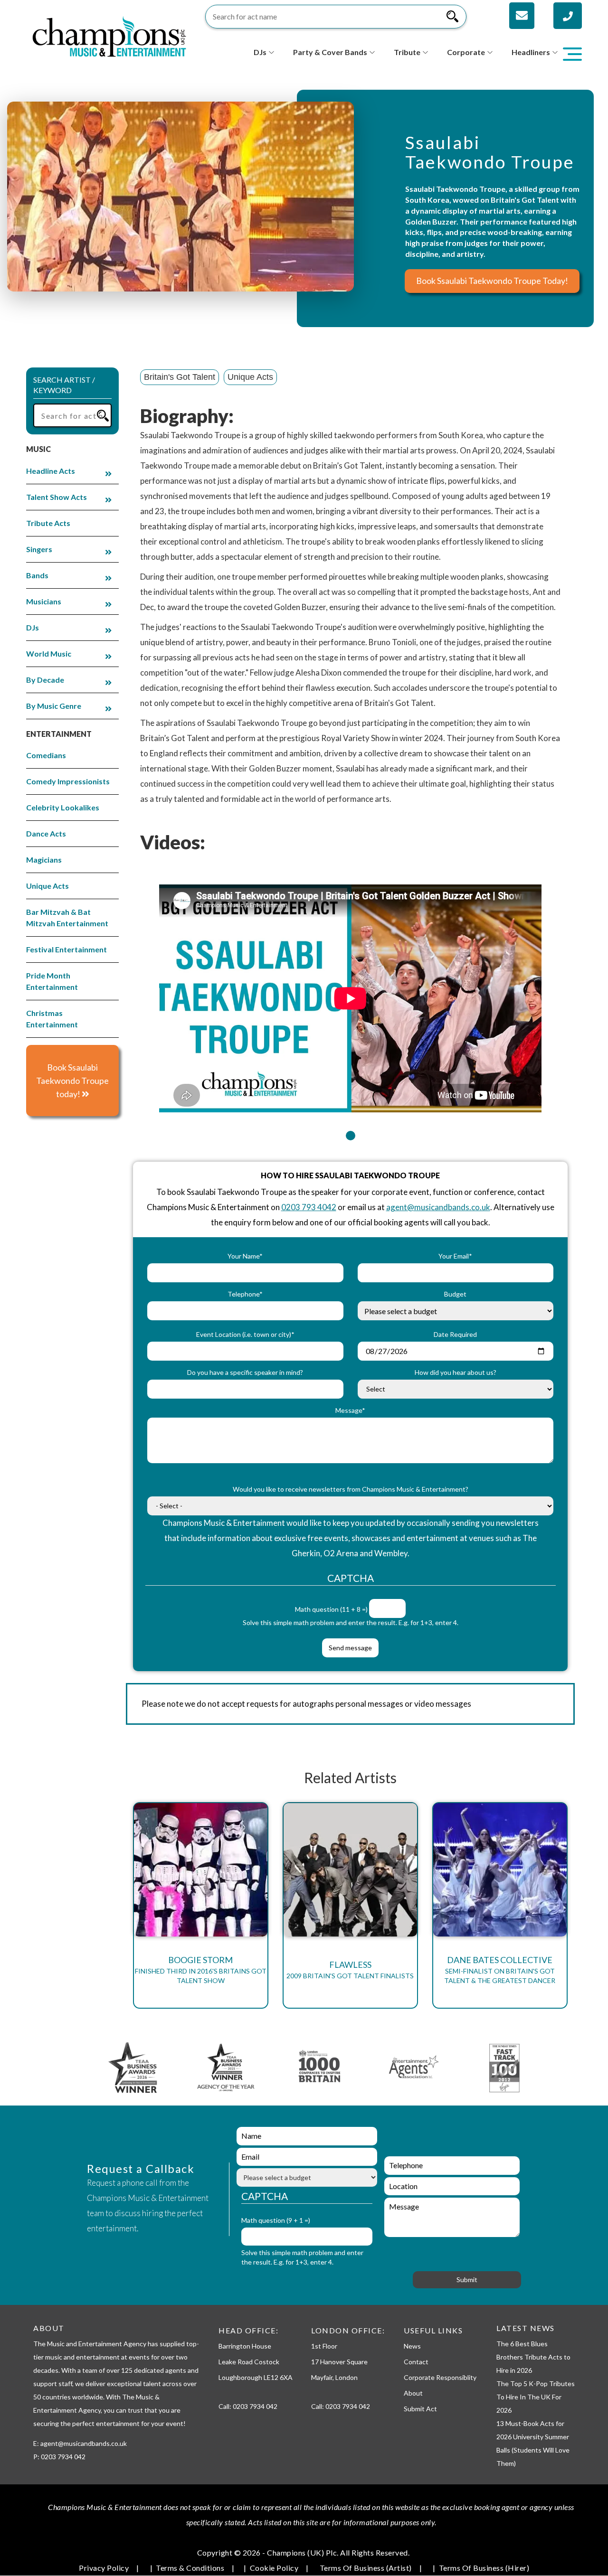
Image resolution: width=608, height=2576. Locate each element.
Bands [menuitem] (37, 575)
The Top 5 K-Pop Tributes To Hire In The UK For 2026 (536, 2397)
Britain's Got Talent (180, 377)
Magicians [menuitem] (44, 860)
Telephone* (245, 1294)
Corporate (466, 52)
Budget (455, 1294)
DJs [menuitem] (33, 627)
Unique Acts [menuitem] (47, 886)
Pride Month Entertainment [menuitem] (52, 981)
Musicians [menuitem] (44, 601)
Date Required (455, 1334)
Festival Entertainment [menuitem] (66, 949)
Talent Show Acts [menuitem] (57, 497)
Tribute (407, 52)
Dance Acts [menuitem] (46, 833)
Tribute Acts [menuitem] (48, 523)
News (412, 2346)
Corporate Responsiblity (440, 2377)
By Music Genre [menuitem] (54, 706)
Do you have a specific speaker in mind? (245, 1372)
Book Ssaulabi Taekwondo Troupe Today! (492, 281)
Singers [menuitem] (39, 549)
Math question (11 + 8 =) (331, 1609)
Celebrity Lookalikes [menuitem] (63, 807)
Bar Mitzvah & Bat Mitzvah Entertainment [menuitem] (67, 917)
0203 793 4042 (309, 1207)
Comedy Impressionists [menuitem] (68, 781)
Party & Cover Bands (330, 52)
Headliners (531, 52)
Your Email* (455, 1256)
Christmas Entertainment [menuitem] (52, 1019)
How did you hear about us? (456, 1372)
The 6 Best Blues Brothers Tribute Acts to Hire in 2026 (533, 2357)
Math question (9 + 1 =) (276, 2220)
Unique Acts (250, 377)
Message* (350, 1410)
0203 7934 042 (255, 2406)
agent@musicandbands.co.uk (438, 1207)
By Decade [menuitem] (45, 680)
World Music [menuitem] (49, 653)
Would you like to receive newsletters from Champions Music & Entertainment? (351, 1489)
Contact (416, 2362)
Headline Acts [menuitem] (51, 471)
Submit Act (420, 2409)
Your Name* (245, 1256)
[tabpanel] (350, 992)
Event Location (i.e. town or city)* (245, 1334)
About (413, 2393)
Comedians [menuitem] (46, 755)
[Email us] (522, 16)
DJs (260, 52)
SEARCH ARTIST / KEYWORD (64, 385)
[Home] (109, 35)
